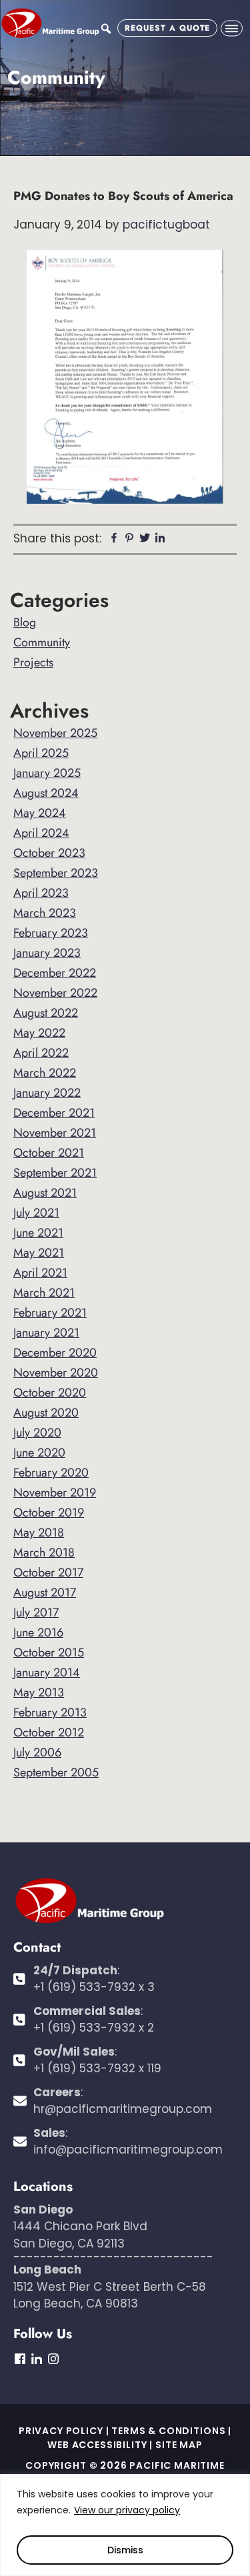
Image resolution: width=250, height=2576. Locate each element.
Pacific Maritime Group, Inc (50, 23)
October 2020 (50, 1393)
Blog (25, 622)
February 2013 (50, 1712)
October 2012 (49, 1732)
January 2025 (47, 773)
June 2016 (38, 1632)
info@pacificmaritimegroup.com (128, 2150)
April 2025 (41, 753)
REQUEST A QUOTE (167, 28)
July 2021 (36, 1213)
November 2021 (55, 1133)
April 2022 (41, 1053)
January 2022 (47, 1093)
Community (42, 642)
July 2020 (37, 1433)
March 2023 (45, 913)
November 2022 (55, 993)
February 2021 (50, 1313)
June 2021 (38, 1233)
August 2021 (45, 1193)
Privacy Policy (61, 2431)
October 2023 (49, 853)
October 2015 (49, 1652)
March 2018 (44, 1553)
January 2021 (46, 1333)
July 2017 (36, 1612)
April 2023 (41, 893)
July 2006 (37, 1752)
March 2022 (45, 1073)
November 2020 (56, 1373)
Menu (232, 28)
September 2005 (56, 1772)
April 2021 (40, 1273)
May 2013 (39, 1692)
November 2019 (55, 1493)
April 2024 (41, 833)
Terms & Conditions (168, 2431)
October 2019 (49, 1513)
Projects (33, 662)
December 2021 (54, 1113)
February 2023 (51, 933)
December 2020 (55, 1353)
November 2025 (55, 733)
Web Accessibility (97, 2445)
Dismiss (125, 2550)
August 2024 (46, 793)
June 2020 (39, 1453)
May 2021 (39, 1253)
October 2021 (49, 1153)
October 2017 (48, 1573)
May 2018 (39, 1533)
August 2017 (45, 1593)
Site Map (179, 2445)
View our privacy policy (127, 2510)
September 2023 (56, 873)
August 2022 (46, 1013)
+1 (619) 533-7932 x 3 (94, 1987)
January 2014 (47, 1672)
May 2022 (39, 1033)
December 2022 (55, 973)
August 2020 (46, 1413)
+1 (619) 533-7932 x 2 (94, 2028)
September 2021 (55, 1173)
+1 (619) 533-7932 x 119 (97, 2068)
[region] (125, 2525)
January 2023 (47, 953)
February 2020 (51, 1473)
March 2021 (44, 1293)
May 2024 (40, 813)
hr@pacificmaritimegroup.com (123, 2109)
